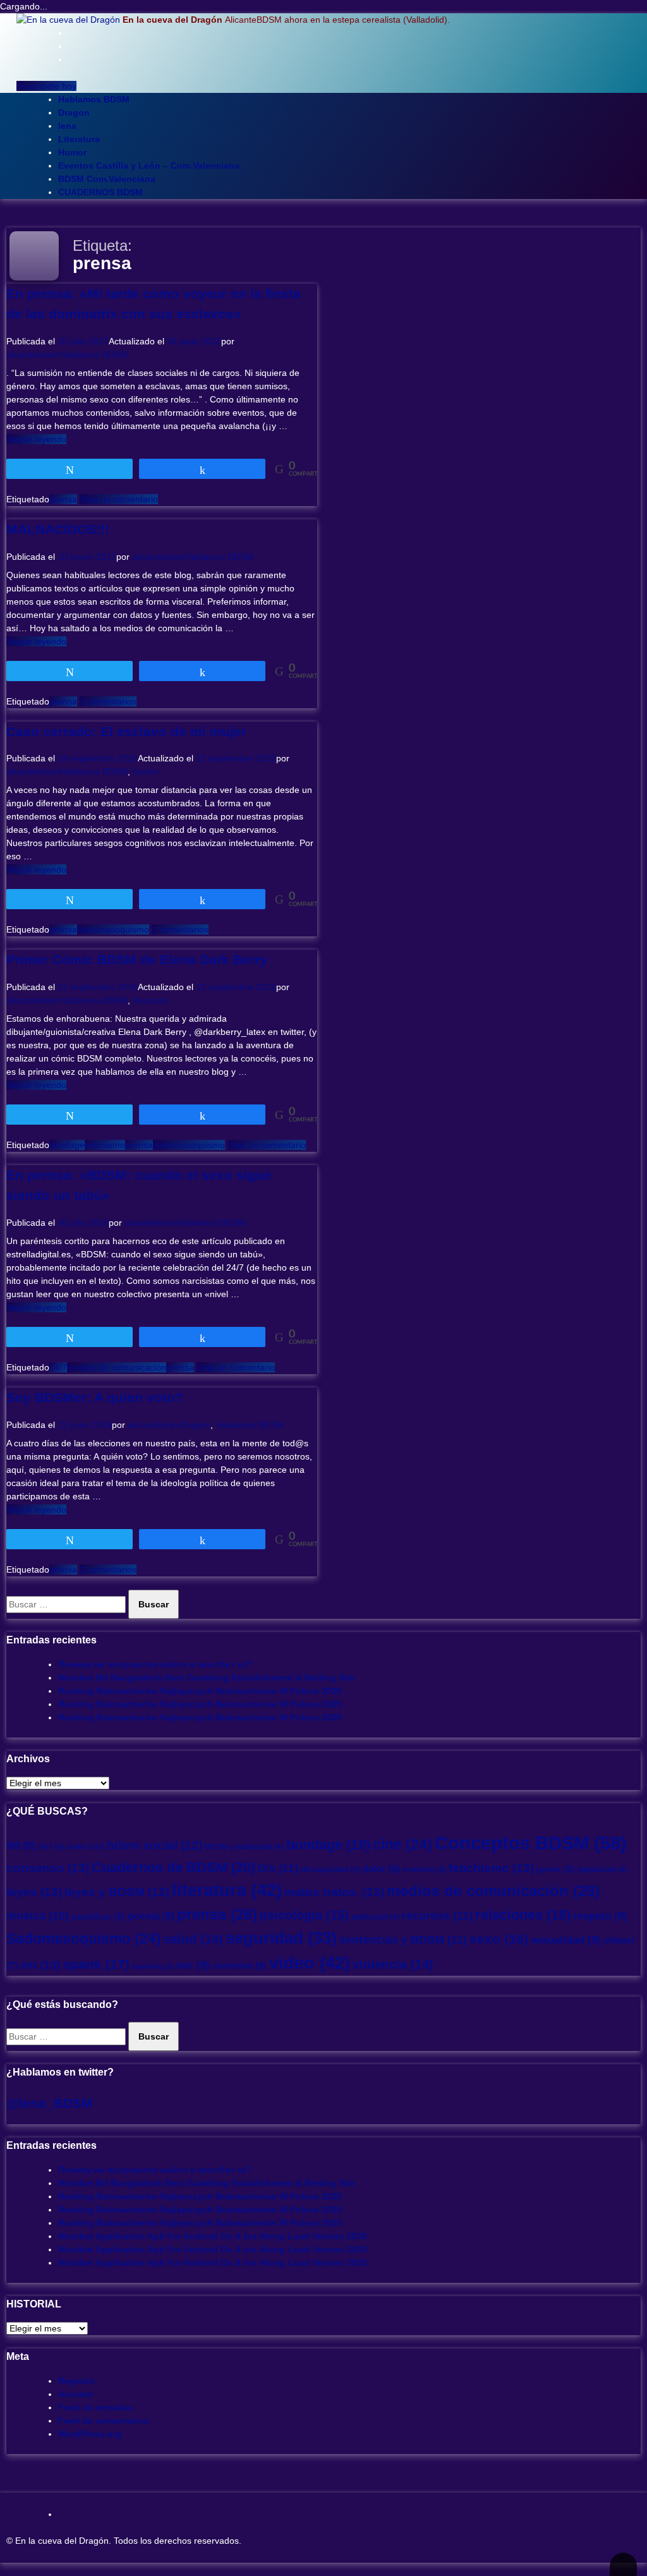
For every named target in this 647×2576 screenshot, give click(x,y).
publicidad (375, 1917)
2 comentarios (108, 1569)
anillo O (85, 1847)
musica (38, 1916)
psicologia (304, 1915)
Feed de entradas (96, 2407)
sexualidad (566, 1940)
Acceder (76, 2394)
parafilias (98, 1917)
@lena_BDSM (50, 2103)
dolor (381, 1869)
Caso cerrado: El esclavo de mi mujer (126, 731)
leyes (34, 1892)
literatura (150, 1000)
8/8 (21, 1846)
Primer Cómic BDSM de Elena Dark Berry (137, 959)
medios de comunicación (117, 1367)
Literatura (79, 139)
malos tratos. (334, 1892)
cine (402, 1844)
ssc (193, 1965)
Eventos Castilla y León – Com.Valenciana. (150, 166)
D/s (278, 1868)
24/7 (58, 1367)
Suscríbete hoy (46, 86)
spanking (153, 1966)
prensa (63, 499)
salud (193, 1939)
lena (67, 126)
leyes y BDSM (117, 1892)
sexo (499, 1939)
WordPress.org (90, 2434)
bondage (67, 1145)
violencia (393, 1964)
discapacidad (330, 1870)
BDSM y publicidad (244, 1847)
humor (146, 771)
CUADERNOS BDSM (100, 192)
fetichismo (105, 1145)
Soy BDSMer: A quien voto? (95, 1397)
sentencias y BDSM (403, 1939)
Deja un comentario (119, 499)
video (310, 1963)
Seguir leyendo (36, 439)
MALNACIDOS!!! (58, 529)
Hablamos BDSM (94, 99)
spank (96, 1964)
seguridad (281, 1938)
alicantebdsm (33, 354)
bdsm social (154, 1845)
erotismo (424, 1870)
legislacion (602, 1870)
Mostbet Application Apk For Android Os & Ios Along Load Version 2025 (213, 2236)
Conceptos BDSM (531, 1843)
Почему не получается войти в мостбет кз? (155, 1664)
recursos (437, 1915)
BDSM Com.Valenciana (107, 179)
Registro (76, 2381)
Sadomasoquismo (113, 929)
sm (40, 1965)
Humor (72, 152)
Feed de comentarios (104, 2421)
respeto (600, 1916)
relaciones (523, 1915)
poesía (151, 1916)
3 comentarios (108, 701)
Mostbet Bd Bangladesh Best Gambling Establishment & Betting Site (207, 1678)
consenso (48, 1868)
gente (556, 1869)
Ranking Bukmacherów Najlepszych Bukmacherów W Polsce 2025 (200, 1691)
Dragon (74, 112)
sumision (239, 1966)
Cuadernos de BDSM (173, 1867)
